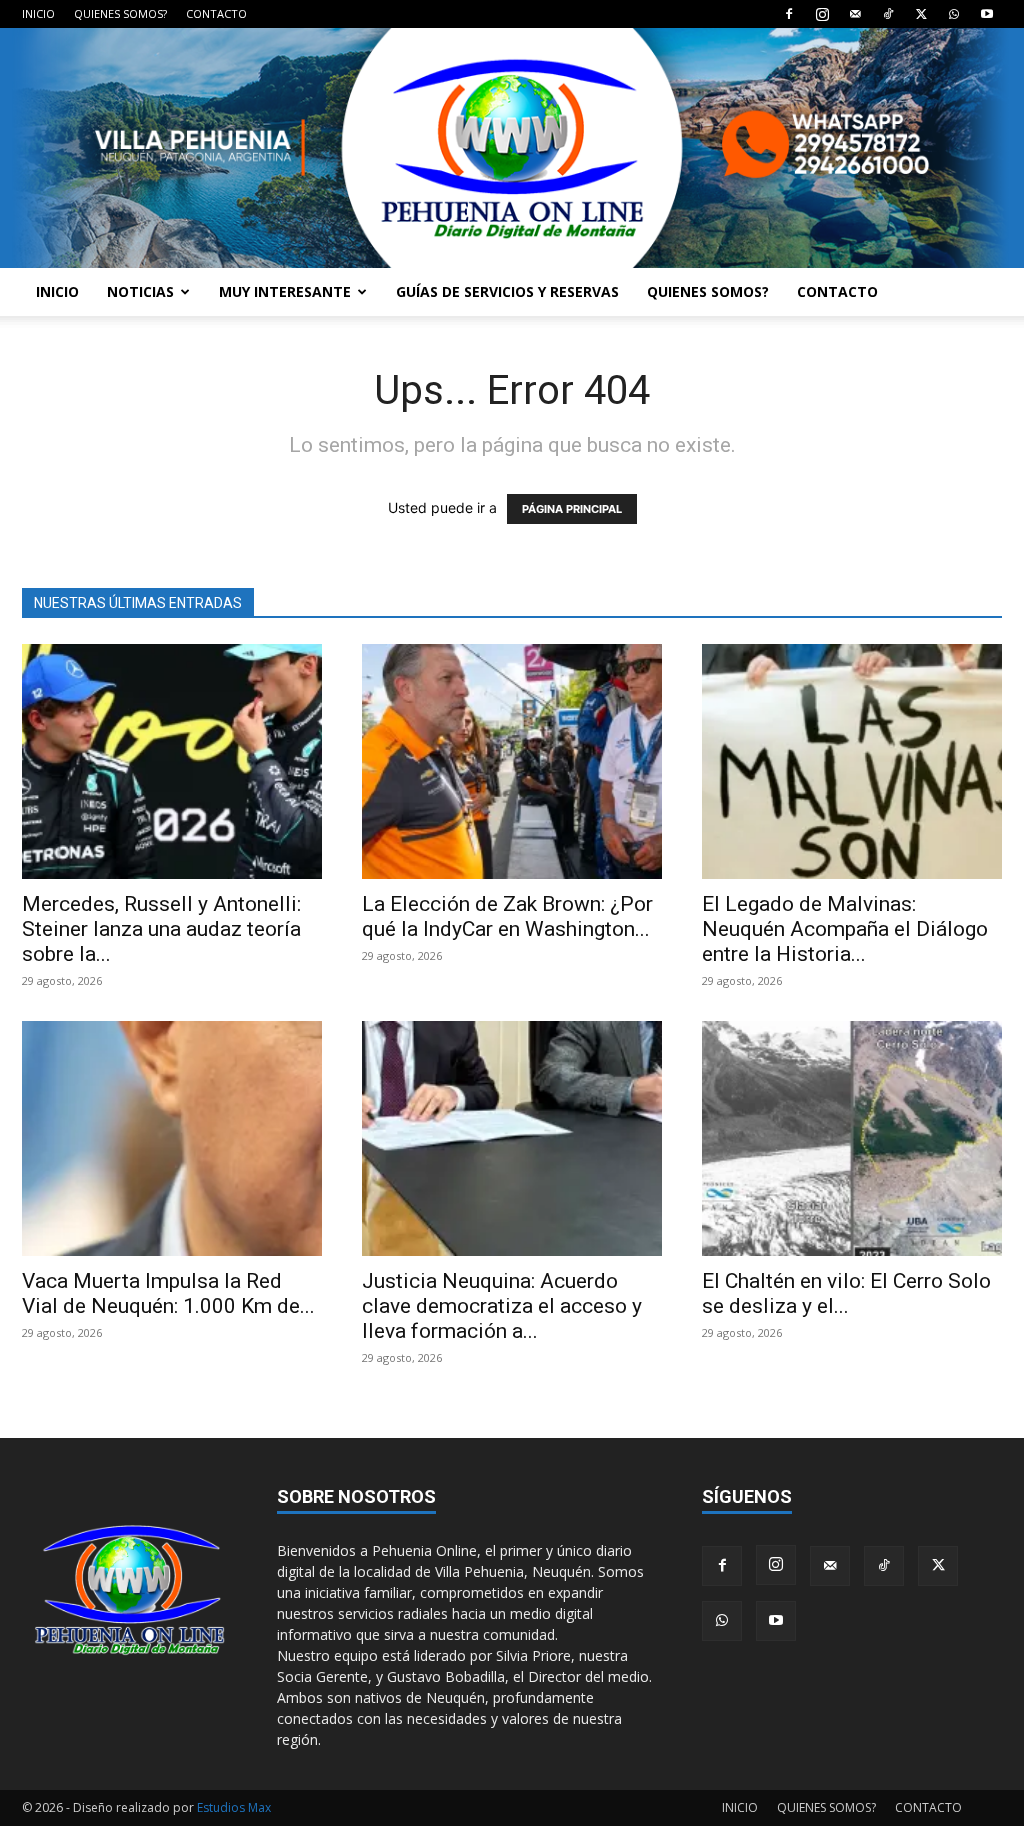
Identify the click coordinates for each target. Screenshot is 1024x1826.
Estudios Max (234, 1807)
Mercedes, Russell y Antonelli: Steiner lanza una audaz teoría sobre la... (161, 929)
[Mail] (855, 14)
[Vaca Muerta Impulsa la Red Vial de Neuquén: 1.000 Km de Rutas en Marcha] (172, 1138)
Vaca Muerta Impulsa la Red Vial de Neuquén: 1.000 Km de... (168, 1293)
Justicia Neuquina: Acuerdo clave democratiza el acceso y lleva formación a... (502, 1306)
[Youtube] (987, 14)
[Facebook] (789, 14)
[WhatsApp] (954, 14)
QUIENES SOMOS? (120, 13)
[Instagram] (822, 14)
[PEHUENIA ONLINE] (512, 148)
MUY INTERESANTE (285, 291)
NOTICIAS (140, 291)
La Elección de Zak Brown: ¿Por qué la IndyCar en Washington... (507, 916)
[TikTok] (888, 14)
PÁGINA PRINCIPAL (572, 509)
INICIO (38, 13)
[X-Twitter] (921, 14)
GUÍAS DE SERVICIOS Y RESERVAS (507, 291)
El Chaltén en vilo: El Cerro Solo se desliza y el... (846, 1293)
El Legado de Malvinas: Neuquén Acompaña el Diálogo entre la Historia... (845, 929)
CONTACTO (216, 13)
